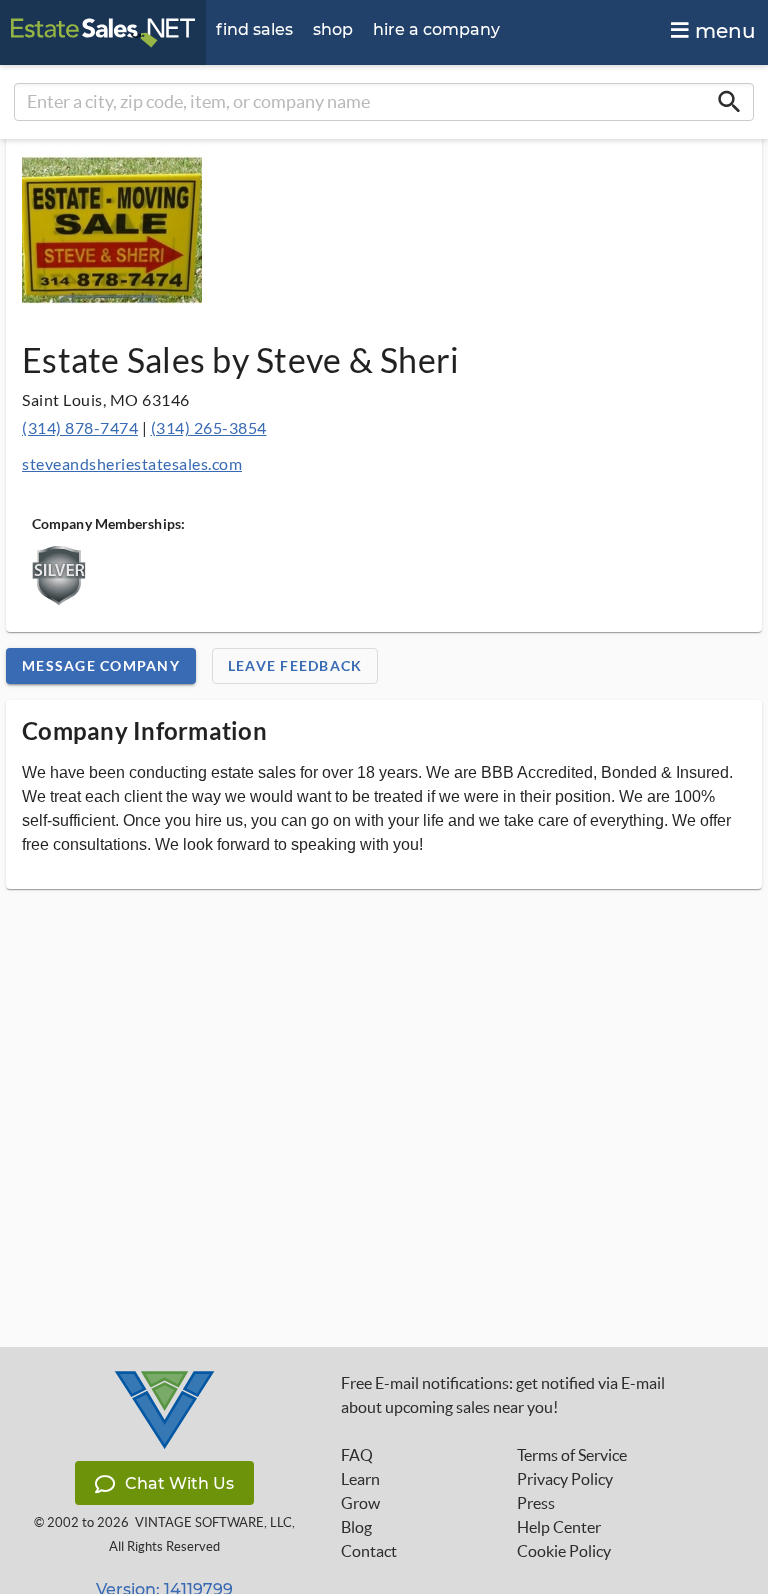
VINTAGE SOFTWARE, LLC (213, 1522)
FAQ (357, 1455)
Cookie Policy (564, 1551)
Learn (360, 1479)
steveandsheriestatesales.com (132, 463)
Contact (369, 1551)
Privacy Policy (565, 1479)
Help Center (559, 1527)
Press (536, 1503)
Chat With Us (179, 1483)
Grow (360, 1503)
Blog (356, 1527)
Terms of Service (572, 1455)
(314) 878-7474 (80, 427)
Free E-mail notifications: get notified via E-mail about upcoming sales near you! (503, 1395)
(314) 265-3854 (209, 427)
